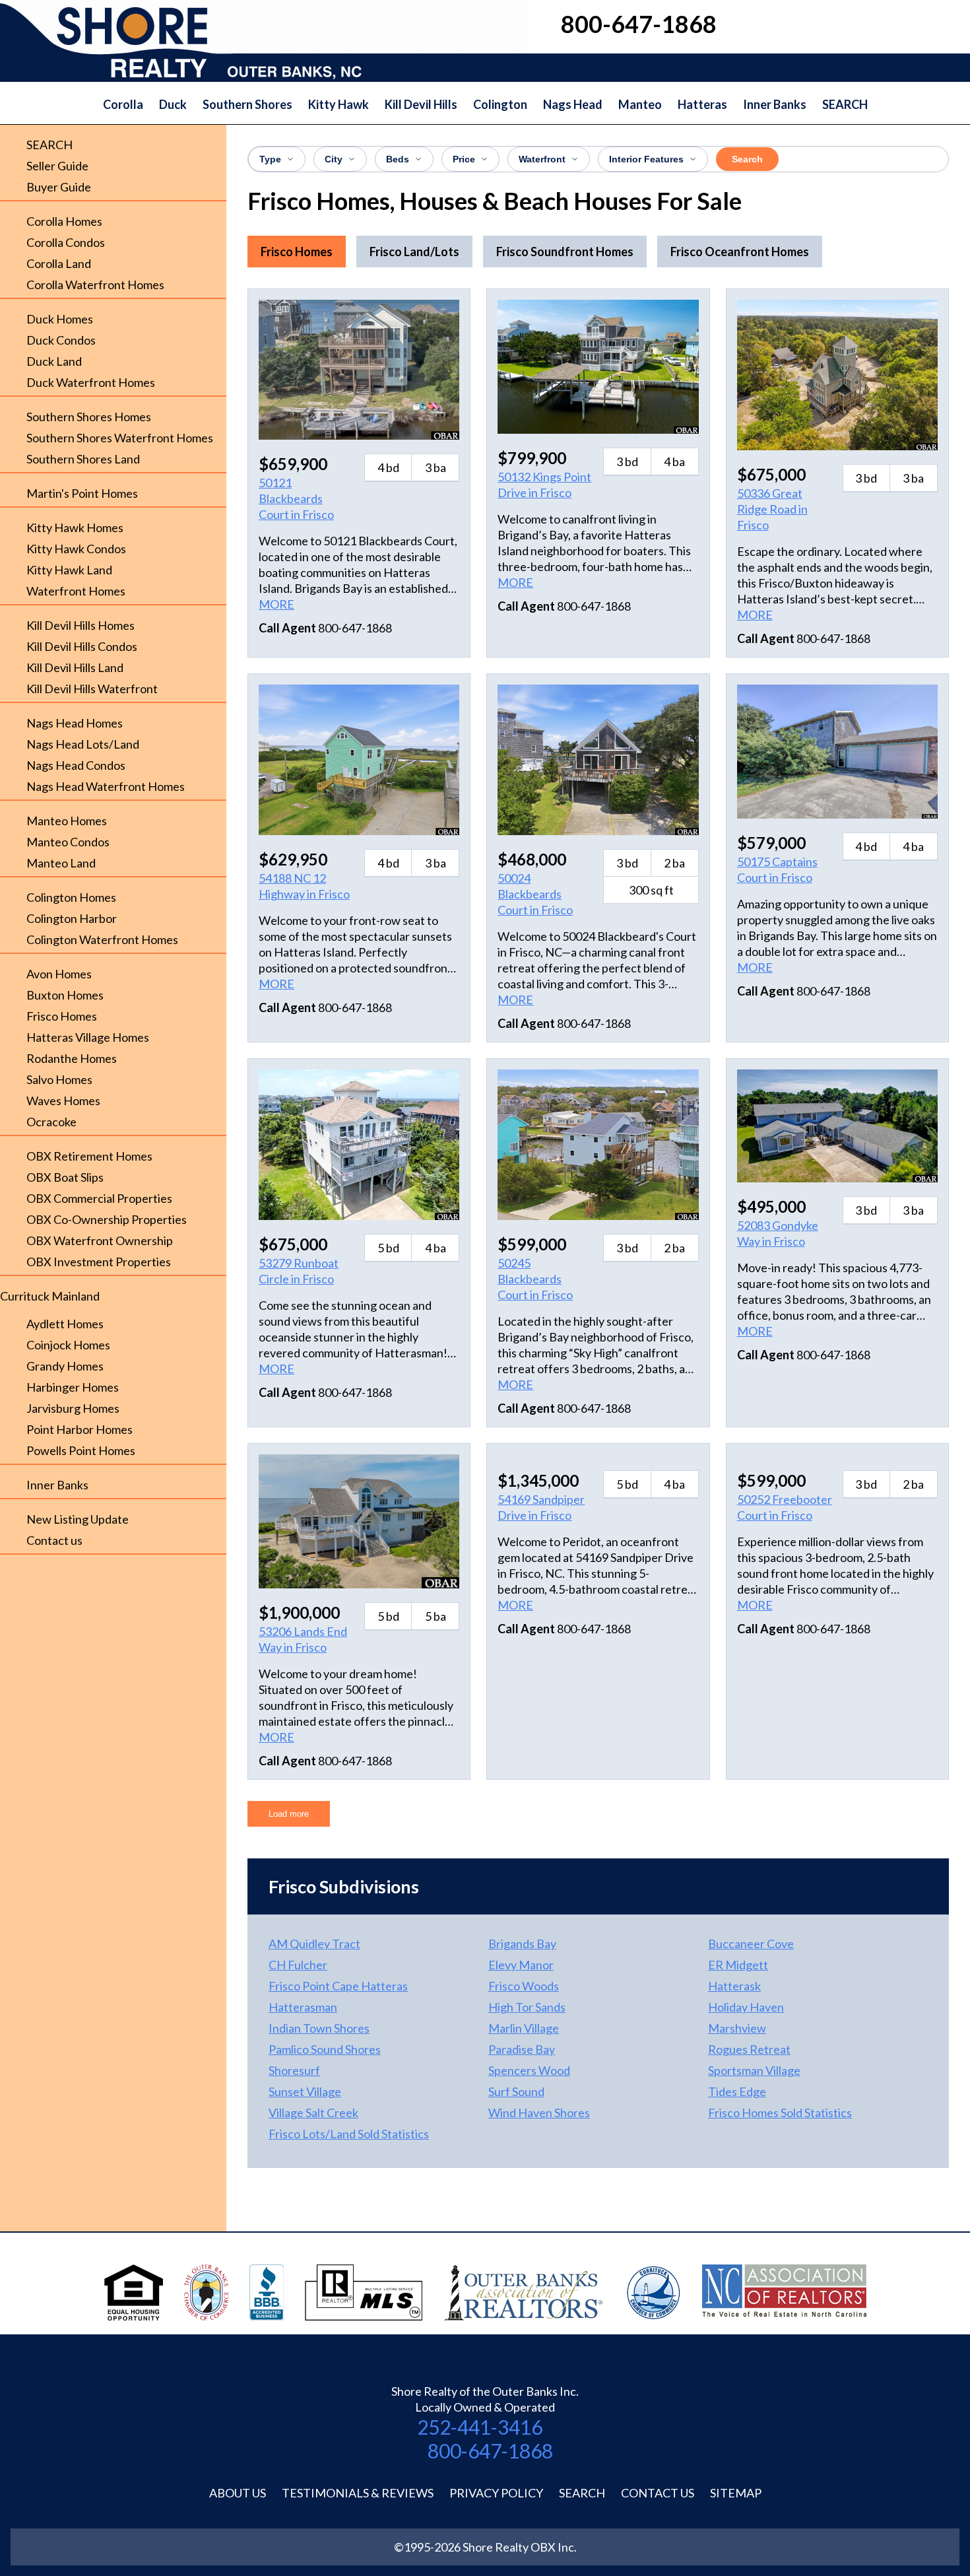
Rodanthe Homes (72, 1058)
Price (464, 159)
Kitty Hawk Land (69, 570)
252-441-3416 (480, 2427)
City (334, 159)
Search (747, 159)
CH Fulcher (298, 1965)
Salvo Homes (59, 1079)
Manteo (640, 104)
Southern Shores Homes (89, 417)
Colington (500, 104)
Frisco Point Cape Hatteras (338, 1986)
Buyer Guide (59, 187)
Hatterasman (303, 2007)
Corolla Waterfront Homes (95, 285)
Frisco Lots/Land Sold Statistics (349, 2134)
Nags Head (573, 104)
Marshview (737, 2028)
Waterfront (542, 159)
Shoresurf (294, 2070)
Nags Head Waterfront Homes (106, 786)
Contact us (54, 1540)
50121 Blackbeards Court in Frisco (296, 498)
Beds (398, 159)
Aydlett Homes (65, 1324)
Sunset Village (305, 2091)
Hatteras (702, 104)
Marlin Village (524, 2028)
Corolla (123, 104)
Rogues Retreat (749, 2049)
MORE (276, 604)
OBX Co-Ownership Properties (107, 1219)
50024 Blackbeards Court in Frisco (535, 894)
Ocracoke (51, 1122)
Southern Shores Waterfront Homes (120, 438)
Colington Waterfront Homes (102, 939)
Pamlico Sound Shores (325, 2049)
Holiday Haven (746, 2007)
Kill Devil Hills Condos (82, 646)
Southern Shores (247, 104)
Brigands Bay (522, 1944)
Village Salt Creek (313, 2113)
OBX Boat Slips (65, 1177)
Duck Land (54, 361)
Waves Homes (63, 1101)
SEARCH (845, 104)
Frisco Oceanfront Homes (740, 252)
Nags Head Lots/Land (83, 744)
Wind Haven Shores (539, 2113)
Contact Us (658, 2493)
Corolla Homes (64, 221)
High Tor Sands (527, 2007)
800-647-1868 (490, 2451)
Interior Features (646, 159)
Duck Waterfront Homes (91, 382)
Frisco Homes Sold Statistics (780, 2113)
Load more (289, 1814)
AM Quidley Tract (314, 1944)
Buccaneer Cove (751, 1944)
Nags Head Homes (75, 723)
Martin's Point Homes (82, 493)
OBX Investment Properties (99, 1262)
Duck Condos (61, 340)
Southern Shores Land (83, 459)
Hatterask (734, 1986)
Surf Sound (516, 2091)
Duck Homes (60, 319)
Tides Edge (737, 2091)
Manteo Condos (68, 842)
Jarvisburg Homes (73, 1408)
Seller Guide (57, 166)
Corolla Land (59, 263)
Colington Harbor (72, 918)
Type (270, 159)
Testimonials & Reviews (358, 2493)
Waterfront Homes (76, 591)
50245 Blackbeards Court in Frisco (535, 1279)
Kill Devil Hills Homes (81, 625)
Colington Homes (71, 897)
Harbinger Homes (73, 1387)
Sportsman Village (754, 2070)
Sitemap (736, 2493)
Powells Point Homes (81, 1450)
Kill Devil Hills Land (75, 667)
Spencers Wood (529, 2070)
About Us (238, 2493)
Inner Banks (775, 104)
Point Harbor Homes (80, 1429)
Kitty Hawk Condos (76, 549)
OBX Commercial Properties (99, 1198)
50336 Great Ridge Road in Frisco (772, 509)
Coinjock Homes (68, 1345)
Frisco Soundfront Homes (565, 252)
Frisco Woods (524, 1986)
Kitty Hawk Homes (75, 527)
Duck (173, 104)
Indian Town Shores (319, 2028)
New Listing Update (78, 1519)
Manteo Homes (67, 821)
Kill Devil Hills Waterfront (92, 689)
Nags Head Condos (76, 765)
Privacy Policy (496, 2493)
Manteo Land (61, 863)
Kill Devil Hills (421, 104)
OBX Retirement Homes (89, 1156)
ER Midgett (738, 1965)
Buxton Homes (65, 995)
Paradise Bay (522, 2049)
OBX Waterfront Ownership (100, 1240)
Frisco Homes (62, 1016)
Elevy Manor (521, 1965)
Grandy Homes (65, 1366)
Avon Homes (59, 974)
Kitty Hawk (339, 104)
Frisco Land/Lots (414, 252)
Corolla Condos (66, 242)
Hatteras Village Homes (88, 1037)
